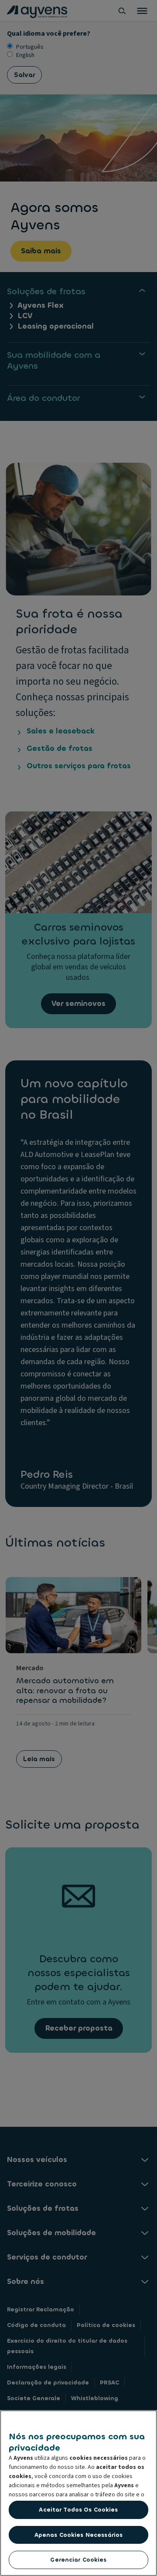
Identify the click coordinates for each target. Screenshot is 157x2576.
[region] (78, 2493)
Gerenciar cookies (78, 2560)
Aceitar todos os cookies (78, 2510)
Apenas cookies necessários (78, 2535)
